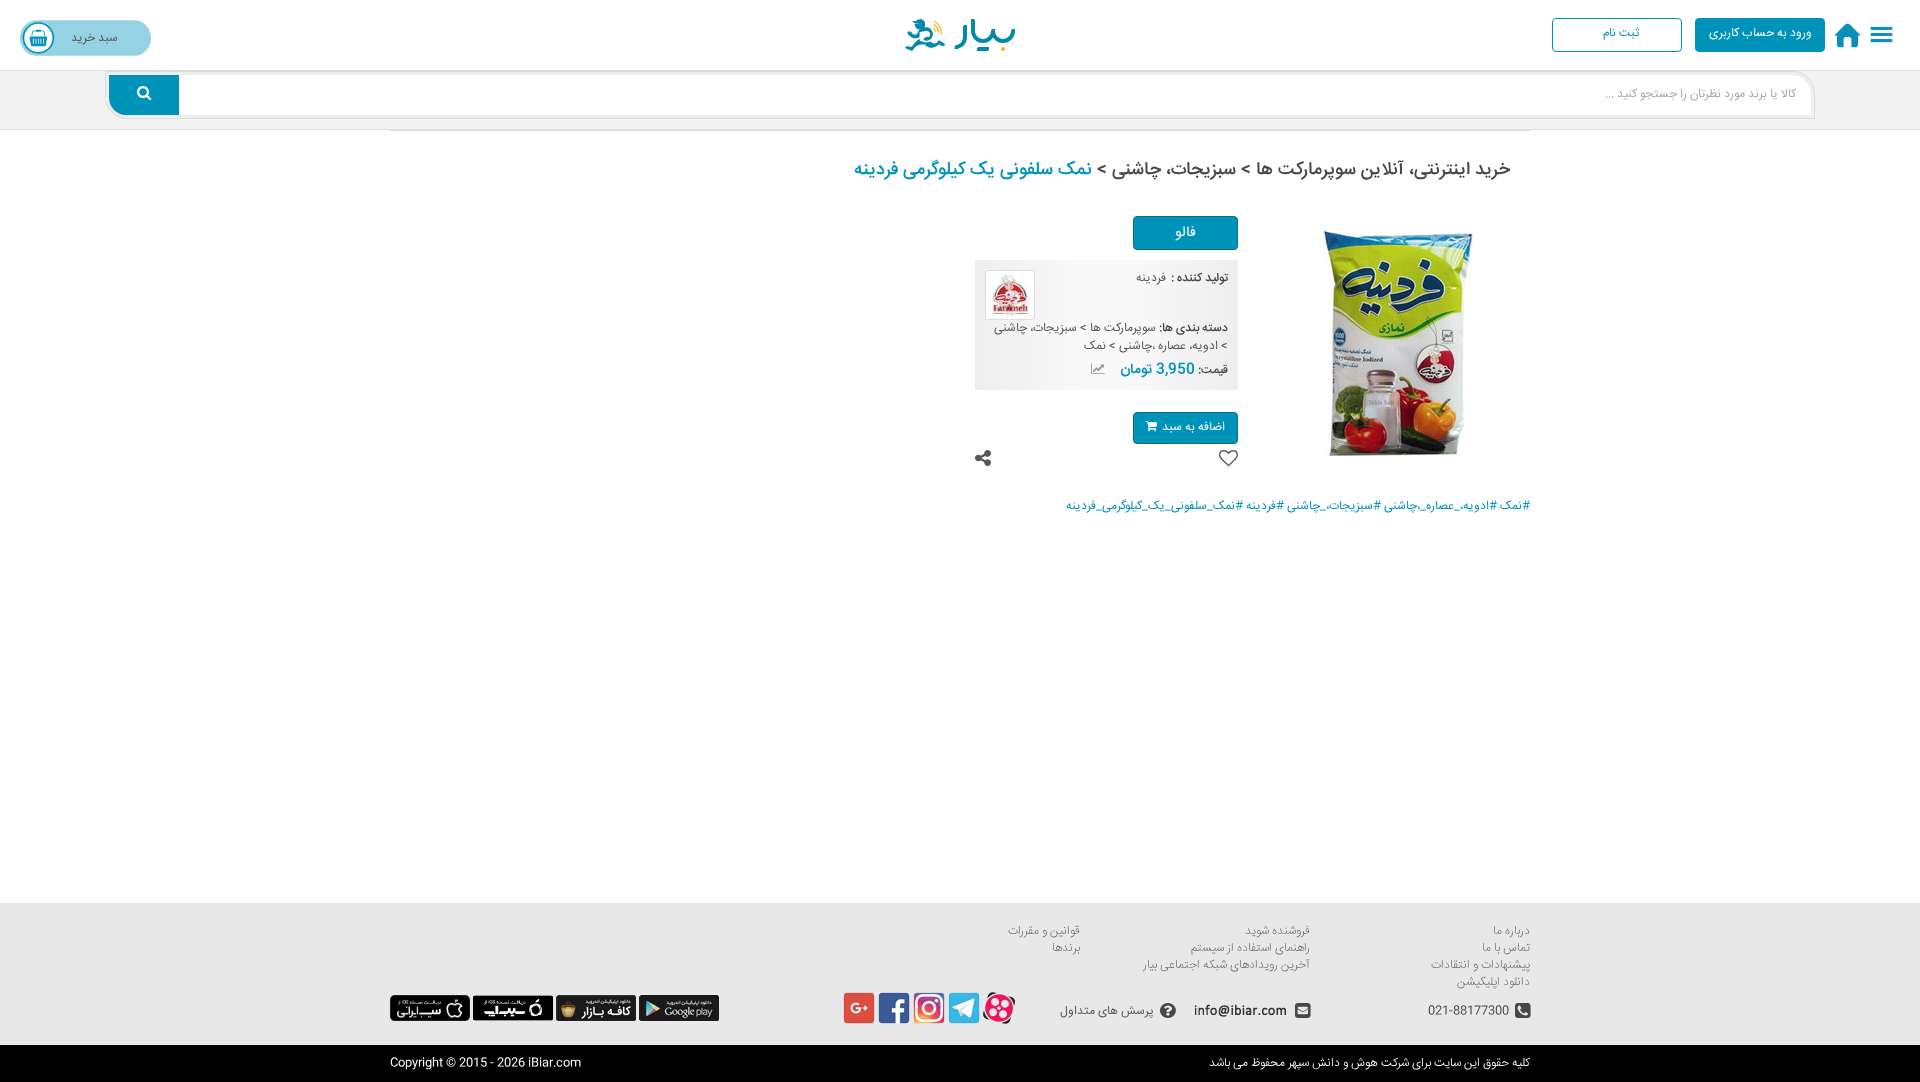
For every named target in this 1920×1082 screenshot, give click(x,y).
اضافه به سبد (1193, 427)
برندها (1066, 948)
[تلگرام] (964, 1021)
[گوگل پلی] (679, 1018)
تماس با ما (1506, 948)
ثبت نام (1621, 33)
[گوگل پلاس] (859, 1021)
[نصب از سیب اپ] (513, 1018)
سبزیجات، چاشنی (1035, 328)
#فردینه (1265, 506)
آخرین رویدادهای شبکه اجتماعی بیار (1226, 965)
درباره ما (1511, 931)
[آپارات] (999, 1021)
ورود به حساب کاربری (1760, 33)
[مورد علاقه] (1228, 458)
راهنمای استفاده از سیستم (1250, 948)
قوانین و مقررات (1044, 931)
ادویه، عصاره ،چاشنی (1168, 346)
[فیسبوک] (894, 1021)
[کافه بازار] (596, 1018)
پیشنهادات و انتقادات (1480, 965)
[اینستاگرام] (929, 1021)
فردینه (1151, 278)
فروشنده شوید (1277, 931)
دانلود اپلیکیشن (1493, 982)
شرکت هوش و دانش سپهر (1348, 1063)
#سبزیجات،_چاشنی (1334, 506)
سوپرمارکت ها (1123, 328)
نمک (1095, 346)
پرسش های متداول (1107, 1010)
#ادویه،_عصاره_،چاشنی (1440, 506)
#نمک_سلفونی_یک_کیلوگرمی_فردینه (1154, 506)
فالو (1185, 233)
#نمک (1515, 506)
